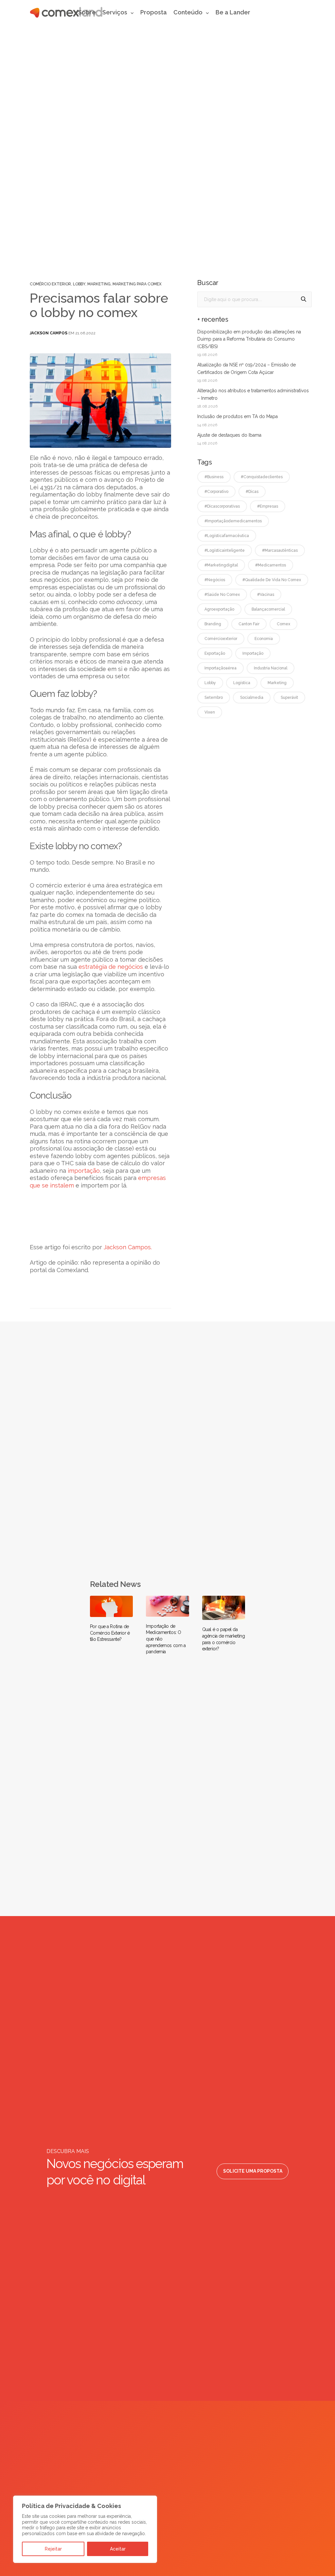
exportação (215, 653)
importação (84, 1171)
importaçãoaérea (220, 668)
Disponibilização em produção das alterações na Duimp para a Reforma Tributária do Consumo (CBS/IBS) (249, 339)
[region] (85, 2529)
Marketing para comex (137, 284)
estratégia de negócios (111, 967)
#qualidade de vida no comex (272, 580)
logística (242, 683)
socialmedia (252, 698)
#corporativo (216, 492)
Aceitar (118, 2549)
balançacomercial (268, 609)
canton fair (249, 624)
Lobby (79, 284)
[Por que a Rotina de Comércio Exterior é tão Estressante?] (112, 1606)
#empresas (268, 506)
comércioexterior (221, 639)
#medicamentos (271, 565)
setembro (214, 698)
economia (264, 639)
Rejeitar (53, 2549)
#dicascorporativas (222, 506)
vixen (210, 712)
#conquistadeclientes (262, 477)
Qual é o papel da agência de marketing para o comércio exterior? (224, 1639)
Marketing (99, 284)
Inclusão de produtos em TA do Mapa (238, 416)
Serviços (115, 12)
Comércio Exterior (50, 284)
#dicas (252, 492)
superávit (289, 698)
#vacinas (266, 595)
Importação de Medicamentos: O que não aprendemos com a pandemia (166, 1639)
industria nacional (271, 668)
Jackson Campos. (128, 1247)
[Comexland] (66, 12)
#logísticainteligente (225, 550)
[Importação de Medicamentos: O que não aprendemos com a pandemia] (167, 1606)
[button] (253, 2171)
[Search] (304, 299)
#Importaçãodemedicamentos (233, 521)
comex (283, 624)
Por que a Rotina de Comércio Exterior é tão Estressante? (110, 1633)
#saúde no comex (222, 595)
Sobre (87, 12)
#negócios (215, 580)
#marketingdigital (221, 565)
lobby (210, 683)
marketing (277, 683)
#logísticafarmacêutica (227, 536)
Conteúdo (188, 12)
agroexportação (219, 609)
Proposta (154, 12)
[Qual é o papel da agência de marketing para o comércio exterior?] (224, 1608)
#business (214, 477)
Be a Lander (233, 12)
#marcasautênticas (280, 550)
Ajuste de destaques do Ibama (229, 435)
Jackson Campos (49, 333)
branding (213, 624)
